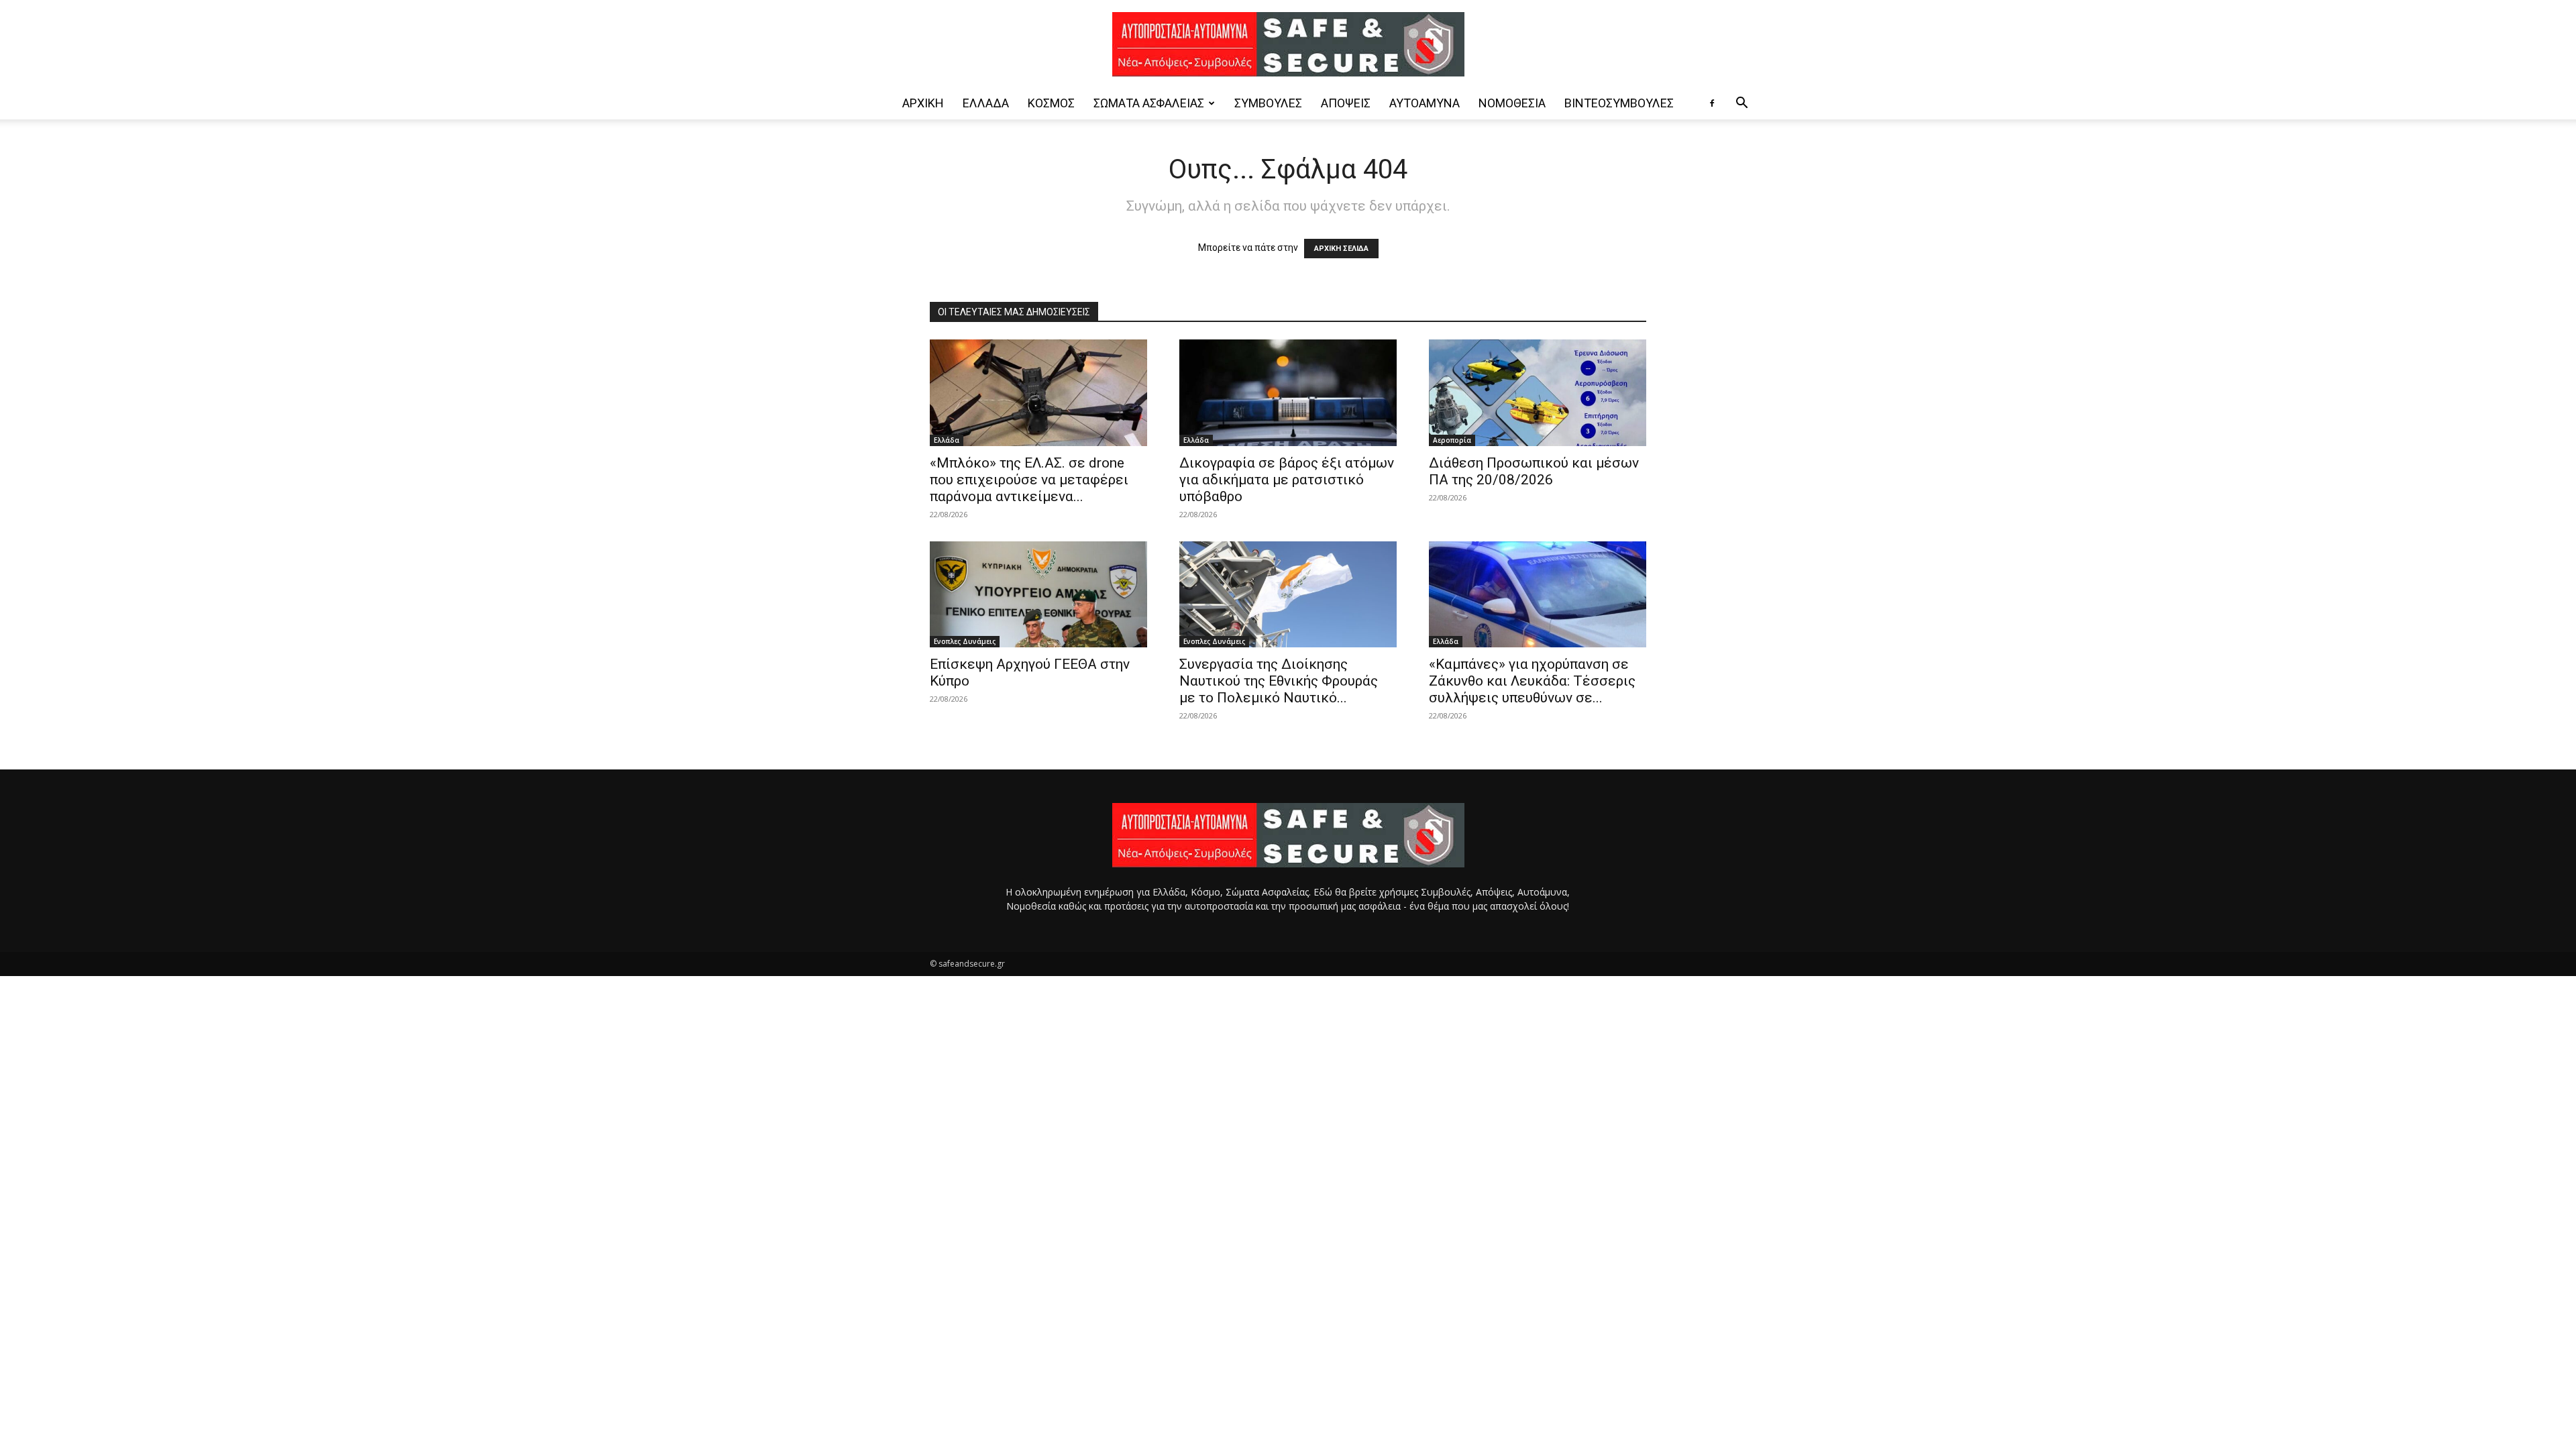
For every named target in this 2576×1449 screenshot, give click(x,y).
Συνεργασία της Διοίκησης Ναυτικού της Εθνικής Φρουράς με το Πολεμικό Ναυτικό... (1279, 681)
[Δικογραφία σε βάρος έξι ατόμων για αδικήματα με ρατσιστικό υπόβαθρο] (1288, 393)
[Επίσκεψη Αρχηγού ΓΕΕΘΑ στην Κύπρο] (1038, 595)
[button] (1741, 104)
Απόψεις (1346, 103)
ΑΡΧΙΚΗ (923, 103)
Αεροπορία (1452, 440)
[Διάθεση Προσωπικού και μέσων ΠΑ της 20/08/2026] (1538, 393)
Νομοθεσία (1512, 103)
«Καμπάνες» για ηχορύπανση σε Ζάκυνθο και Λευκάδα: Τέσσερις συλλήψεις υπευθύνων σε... (1532, 681)
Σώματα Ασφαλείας (1149, 103)
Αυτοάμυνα (1425, 103)
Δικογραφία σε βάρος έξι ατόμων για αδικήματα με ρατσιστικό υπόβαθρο (1287, 480)
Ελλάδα (986, 103)
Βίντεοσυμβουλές (1619, 103)
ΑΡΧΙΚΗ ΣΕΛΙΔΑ (1341, 249)
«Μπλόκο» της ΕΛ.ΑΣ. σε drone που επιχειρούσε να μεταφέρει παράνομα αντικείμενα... (1029, 480)
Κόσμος (1051, 103)
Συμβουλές (1268, 103)
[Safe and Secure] (1288, 44)
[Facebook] (1712, 103)
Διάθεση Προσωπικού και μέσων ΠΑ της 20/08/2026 (1534, 471)
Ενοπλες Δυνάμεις (965, 641)
